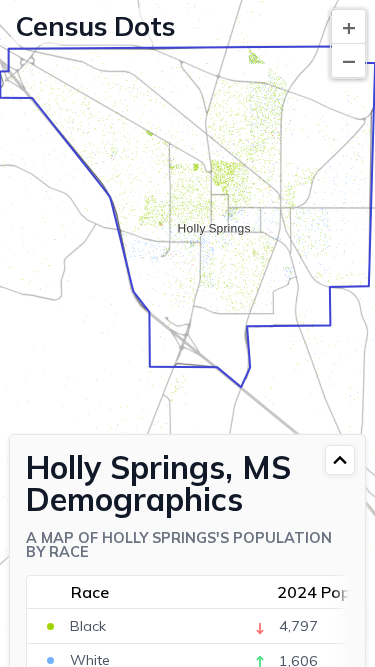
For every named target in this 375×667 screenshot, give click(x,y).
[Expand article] (340, 460)
